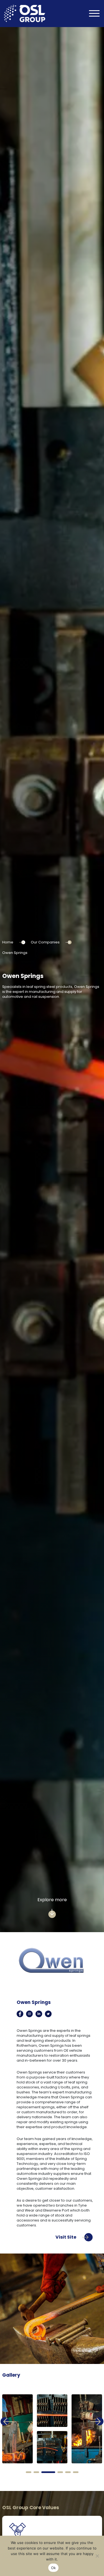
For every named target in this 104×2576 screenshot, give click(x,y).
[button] (29, 2472)
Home (8, 942)
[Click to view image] (17, 2429)
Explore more (52, 1900)
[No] (97, 2556)
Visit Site (66, 2237)
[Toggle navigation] (94, 14)
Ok (54, 2568)
